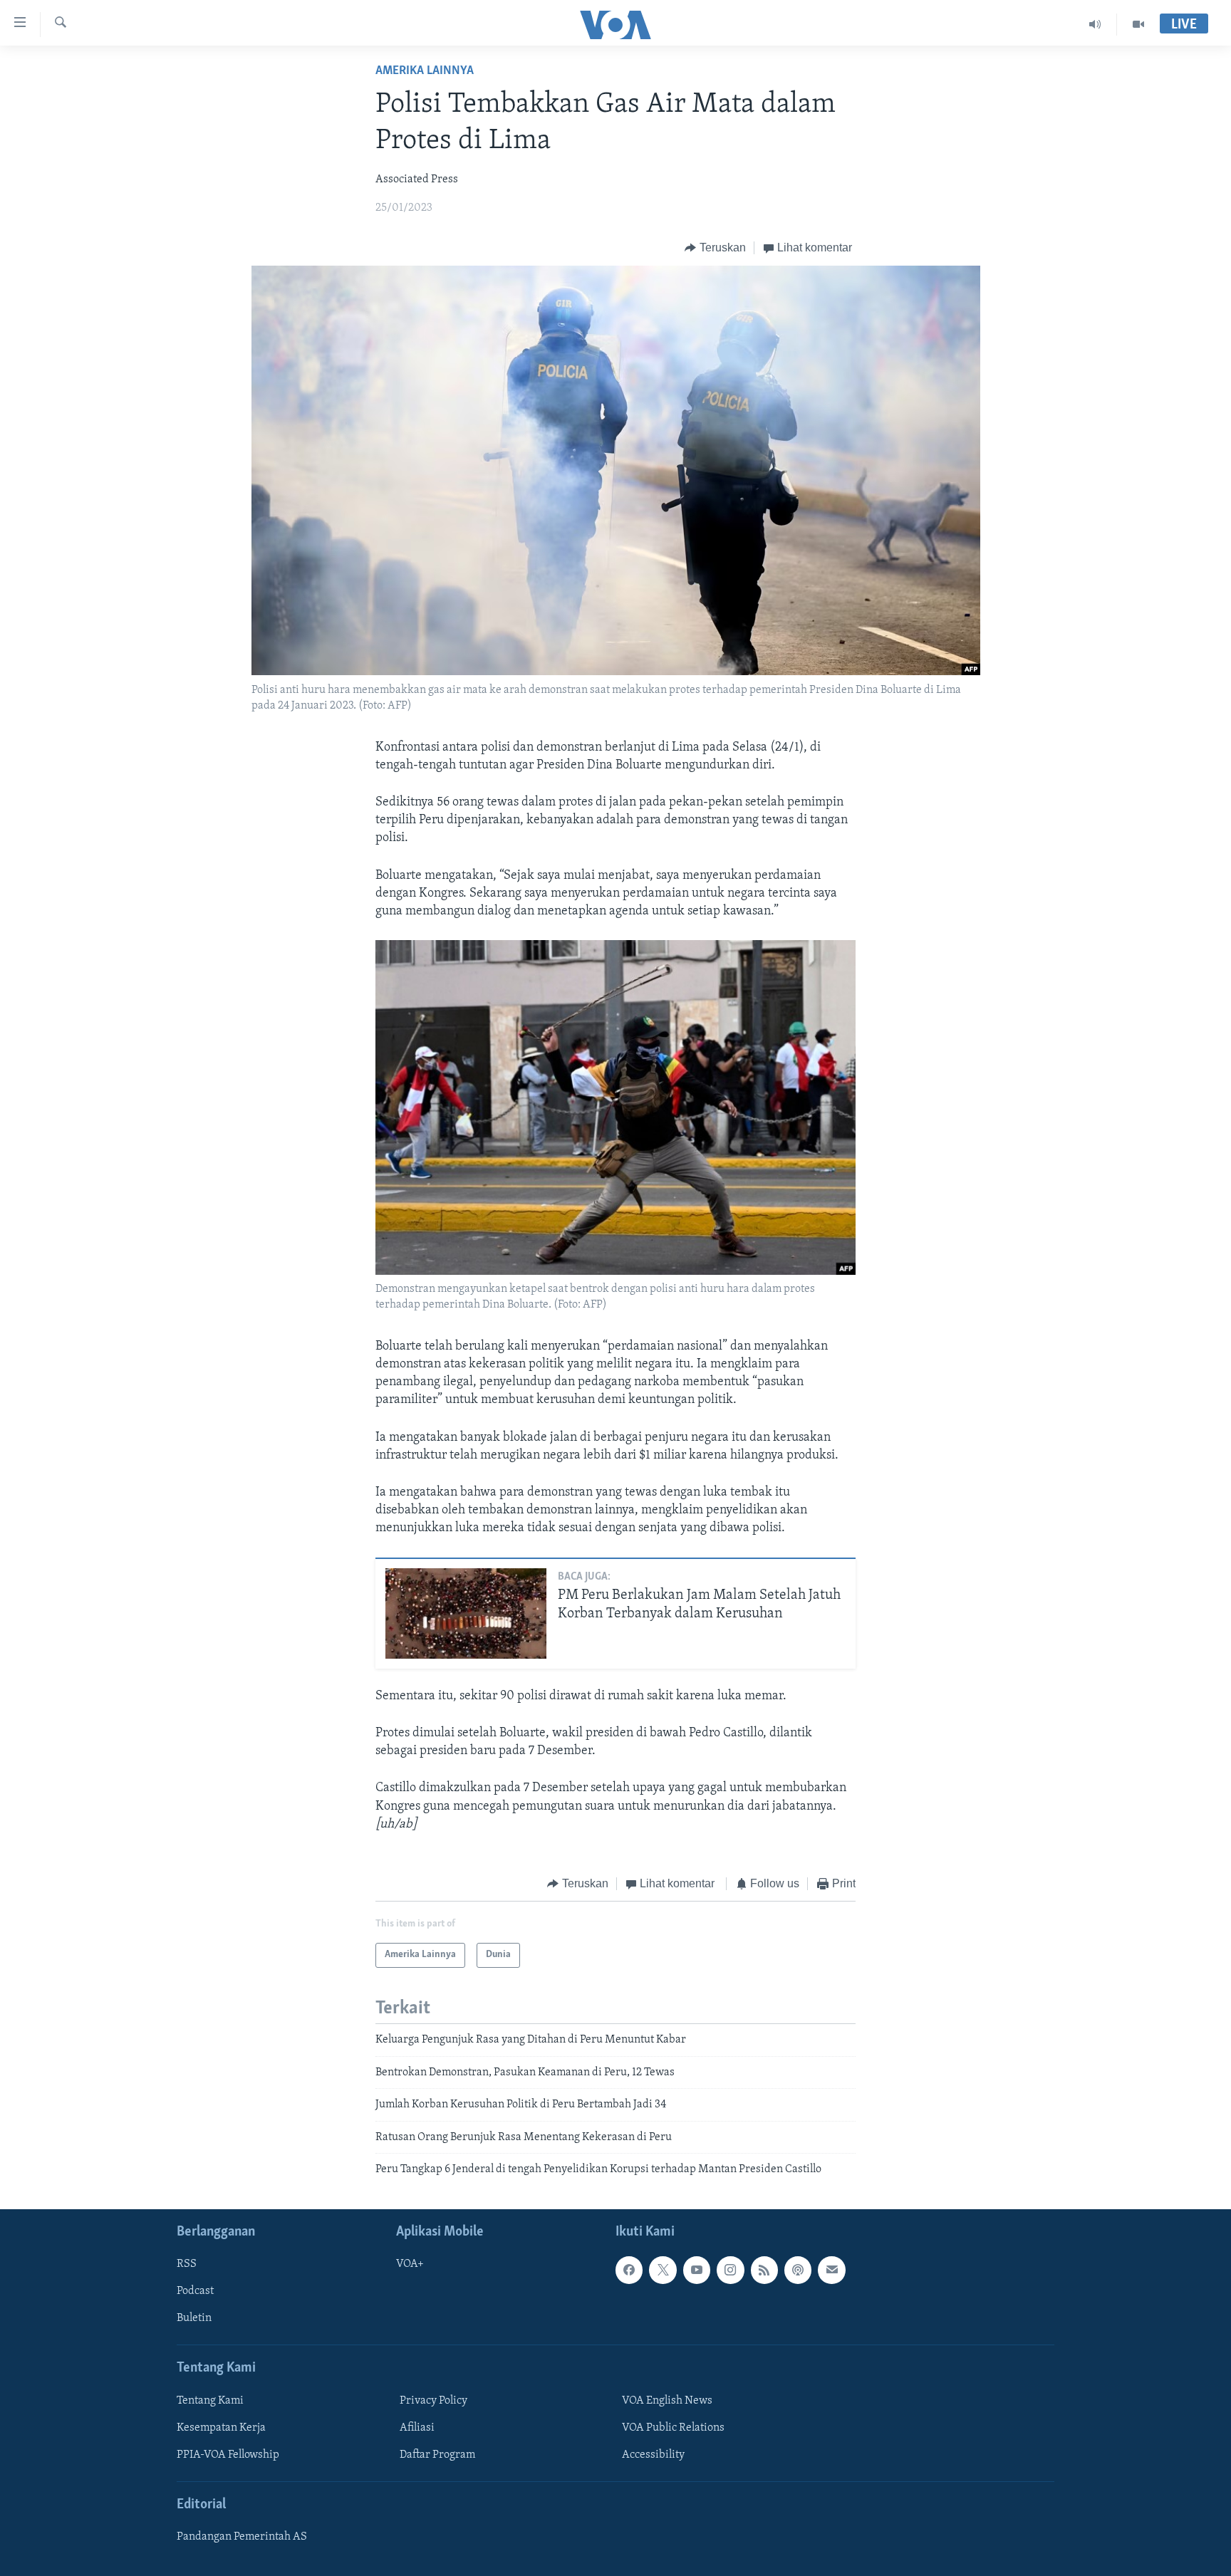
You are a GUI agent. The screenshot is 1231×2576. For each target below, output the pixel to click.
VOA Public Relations (673, 2428)
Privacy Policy (433, 2401)
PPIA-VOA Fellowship (228, 2455)
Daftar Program (437, 2455)
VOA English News (667, 2401)
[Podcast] (798, 2270)
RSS (187, 2265)
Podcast (195, 2292)
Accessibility (653, 2455)
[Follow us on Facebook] (629, 2270)
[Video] (1138, 24)
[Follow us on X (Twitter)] (663, 2270)
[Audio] (1095, 24)
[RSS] (764, 2270)
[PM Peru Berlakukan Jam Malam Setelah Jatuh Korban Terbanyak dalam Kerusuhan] (466, 1613)
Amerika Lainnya (425, 71)
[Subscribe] (831, 2270)
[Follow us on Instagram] (730, 2270)
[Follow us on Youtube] (697, 2270)
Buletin (194, 2319)
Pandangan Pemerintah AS (242, 2538)
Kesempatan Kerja (221, 2428)
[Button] (715, 248)
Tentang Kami (210, 2401)
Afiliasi (417, 2428)
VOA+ (410, 2265)
